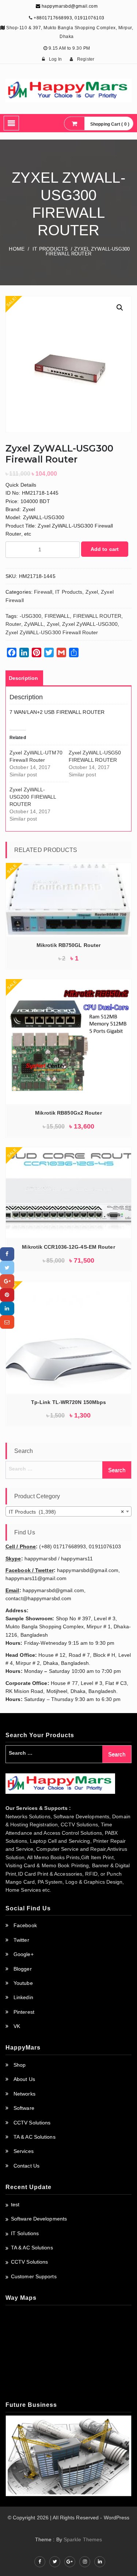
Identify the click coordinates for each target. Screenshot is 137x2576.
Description (23, 678)
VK (17, 2026)
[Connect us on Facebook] (40, 2562)
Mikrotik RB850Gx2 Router (68, 1113)
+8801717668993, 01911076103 (69, 18)
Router (13, 624)
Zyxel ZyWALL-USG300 (90, 624)
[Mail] (7, 1322)
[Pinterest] (7, 1295)
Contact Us (26, 2166)
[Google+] (7, 1281)
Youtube (23, 1983)
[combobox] (68, 1511)
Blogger (23, 1969)
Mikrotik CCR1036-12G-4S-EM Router (68, 1247)
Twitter (21, 1940)
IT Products (50, 249)
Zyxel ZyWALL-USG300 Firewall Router (52, 632)
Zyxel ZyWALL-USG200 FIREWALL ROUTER (33, 797)
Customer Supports (34, 2276)
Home (16, 249)
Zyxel (92, 592)
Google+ (24, 1954)
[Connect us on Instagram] (85, 2562)
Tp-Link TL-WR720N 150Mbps (69, 1402)
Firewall (43, 592)
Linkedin (23, 1997)
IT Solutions (25, 2233)
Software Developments (39, 2219)
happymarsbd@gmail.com (69, 6)
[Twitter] (7, 1268)
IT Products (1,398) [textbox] (66, 1512)
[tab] (23, 678)
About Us (24, 2079)
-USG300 (31, 616)
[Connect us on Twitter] (55, 2562)
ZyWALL (34, 624)
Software (24, 2108)
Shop (20, 2065)
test (15, 2204)
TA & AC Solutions (35, 2137)
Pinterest (24, 2012)
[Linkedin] (7, 1308)
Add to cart (105, 549)
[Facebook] (7, 1254)
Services (24, 2151)
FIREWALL (57, 616)
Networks (24, 2094)
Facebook (25, 1925)
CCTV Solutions (32, 2123)
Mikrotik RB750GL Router (68, 945)
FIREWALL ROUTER (97, 616)
